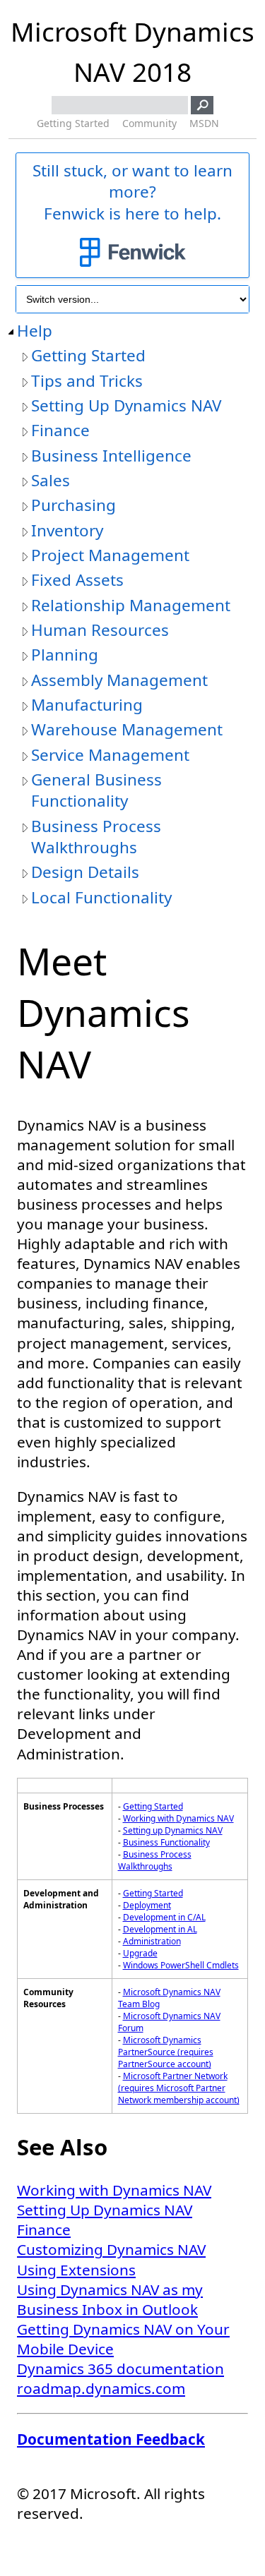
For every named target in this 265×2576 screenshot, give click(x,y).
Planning (65, 655)
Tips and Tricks (87, 381)
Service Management (110, 755)
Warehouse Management (127, 730)
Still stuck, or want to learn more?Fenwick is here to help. (132, 192)
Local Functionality (101, 898)
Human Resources (100, 630)
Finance (60, 431)
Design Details (85, 872)
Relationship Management (131, 606)
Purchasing (73, 505)
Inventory (67, 531)
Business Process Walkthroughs (96, 837)
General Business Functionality (96, 790)
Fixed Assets (77, 580)
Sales (51, 481)
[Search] (202, 105)
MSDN (204, 123)
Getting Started (73, 123)
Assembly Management (119, 680)
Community (149, 123)
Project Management (110, 555)
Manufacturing (87, 705)
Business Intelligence (111, 456)
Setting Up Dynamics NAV (126, 406)
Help (35, 331)
